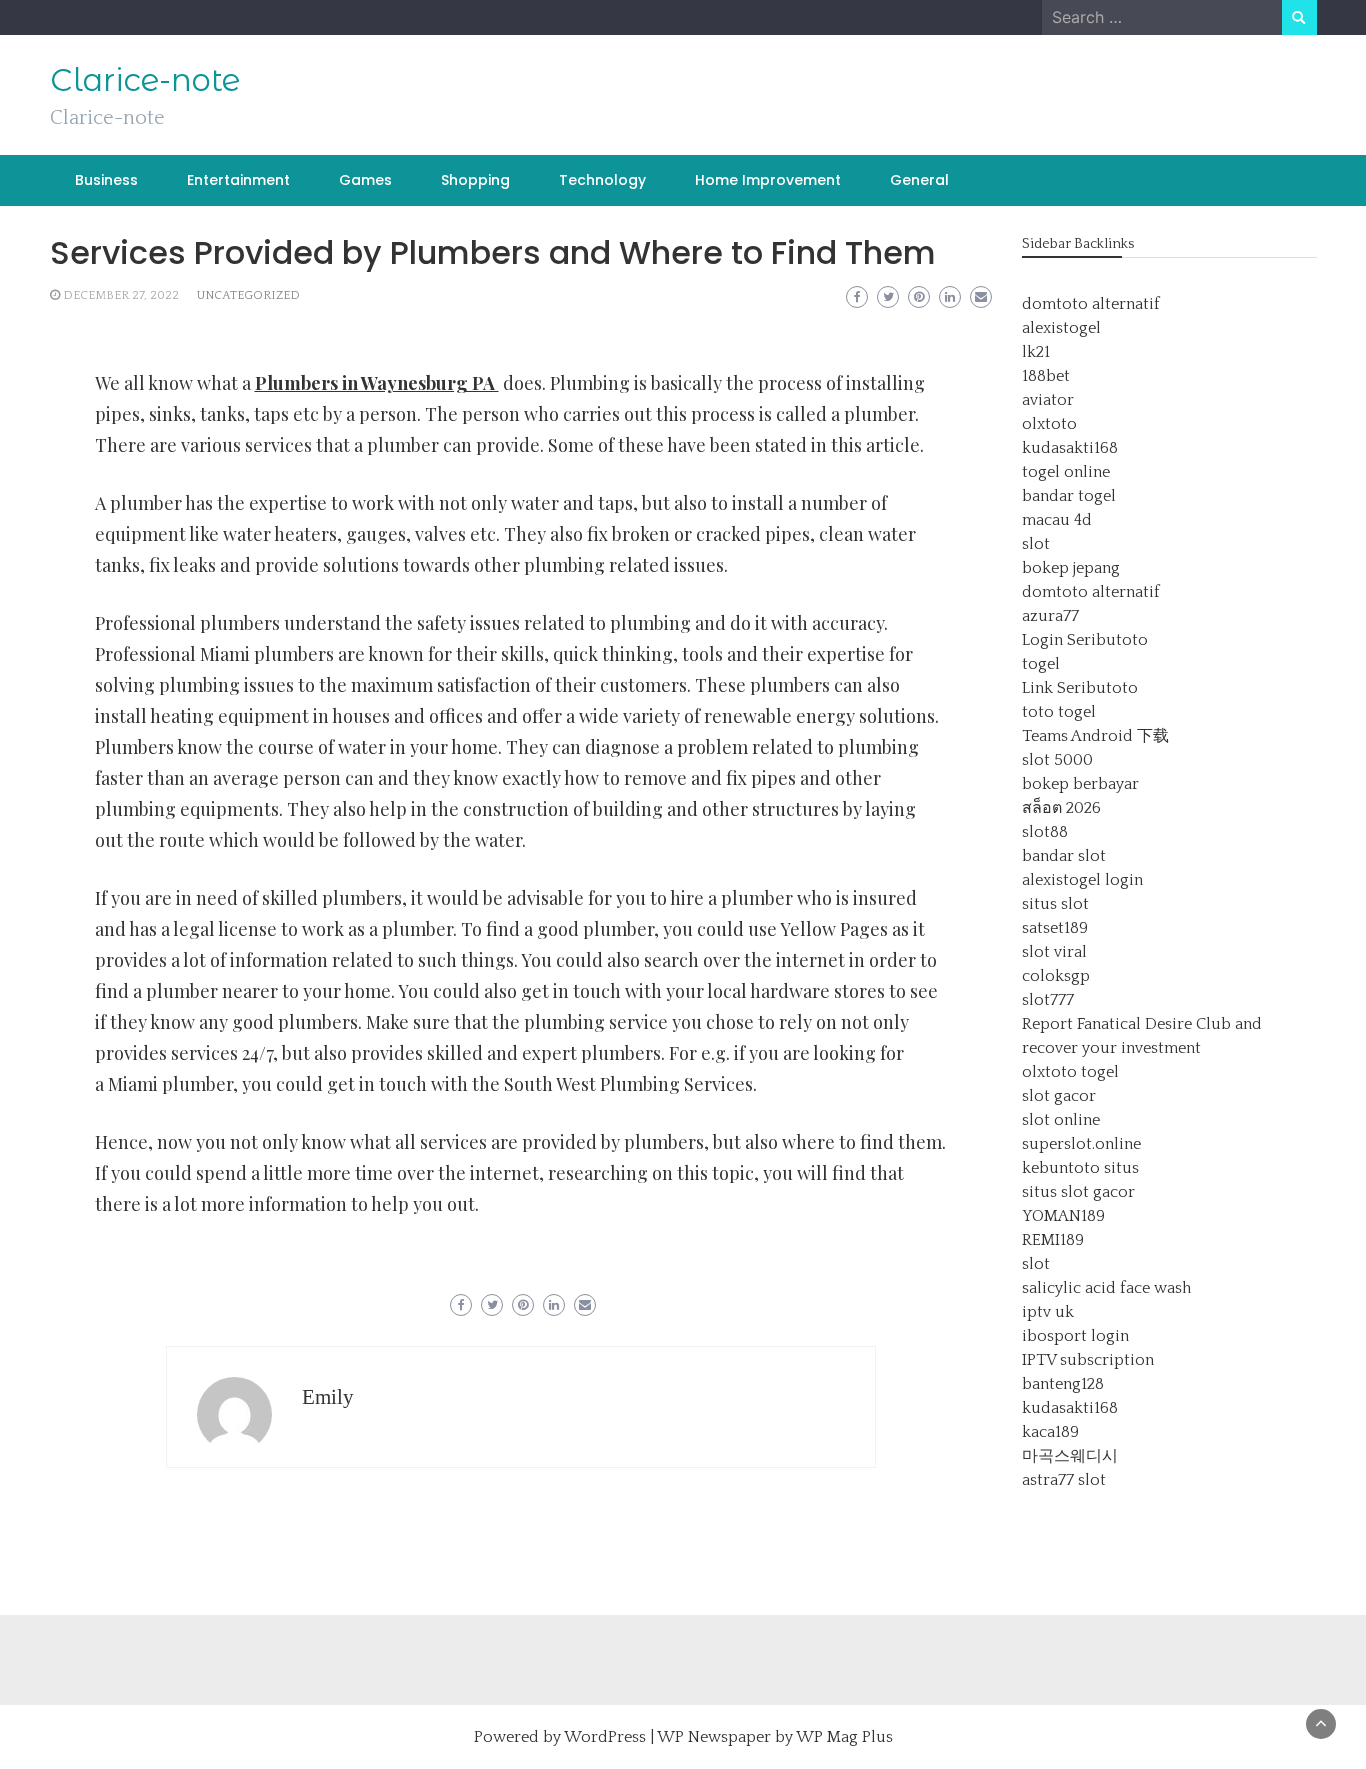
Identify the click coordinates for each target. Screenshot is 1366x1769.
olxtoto (1049, 424)
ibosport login (1075, 1336)
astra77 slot (1064, 1480)
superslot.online (1081, 1144)
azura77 (1050, 616)
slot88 (1045, 832)
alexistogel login (1082, 880)
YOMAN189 (1063, 1216)
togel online (1066, 472)
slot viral (1054, 952)
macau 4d (1057, 520)
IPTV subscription (1088, 1360)
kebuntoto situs (1080, 1168)
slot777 (1048, 1000)
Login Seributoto (1085, 640)
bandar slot (1064, 856)
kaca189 (1050, 1432)
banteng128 (1063, 1384)
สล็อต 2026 (1061, 808)
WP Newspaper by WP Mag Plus (775, 1737)
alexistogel (1061, 328)
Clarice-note (145, 80)
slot (1036, 544)
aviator (1048, 400)
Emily (328, 1397)
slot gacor (1059, 1096)
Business (106, 180)
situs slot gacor (1078, 1192)
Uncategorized (248, 295)
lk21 (1036, 352)
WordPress (605, 1737)
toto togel (1059, 712)
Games (365, 180)
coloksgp (1056, 976)
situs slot (1055, 904)
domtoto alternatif (1091, 304)
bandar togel (1069, 496)
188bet (1046, 376)
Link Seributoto (1080, 688)
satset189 (1055, 928)
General (919, 180)
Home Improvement (768, 180)
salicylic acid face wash (1106, 1288)
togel (1041, 664)
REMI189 (1053, 1240)
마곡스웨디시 (1070, 1456)
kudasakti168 (1070, 448)
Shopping (475, 180)
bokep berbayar (1080, 784)
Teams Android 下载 (1095, 736)
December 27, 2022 (121, 295)
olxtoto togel (1070, 1072)
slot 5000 (1057, 760)
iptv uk (1048, 1312)
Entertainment (238, 180)
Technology (602, 180)
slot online (1061, 1120)
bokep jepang (1071, 568)
